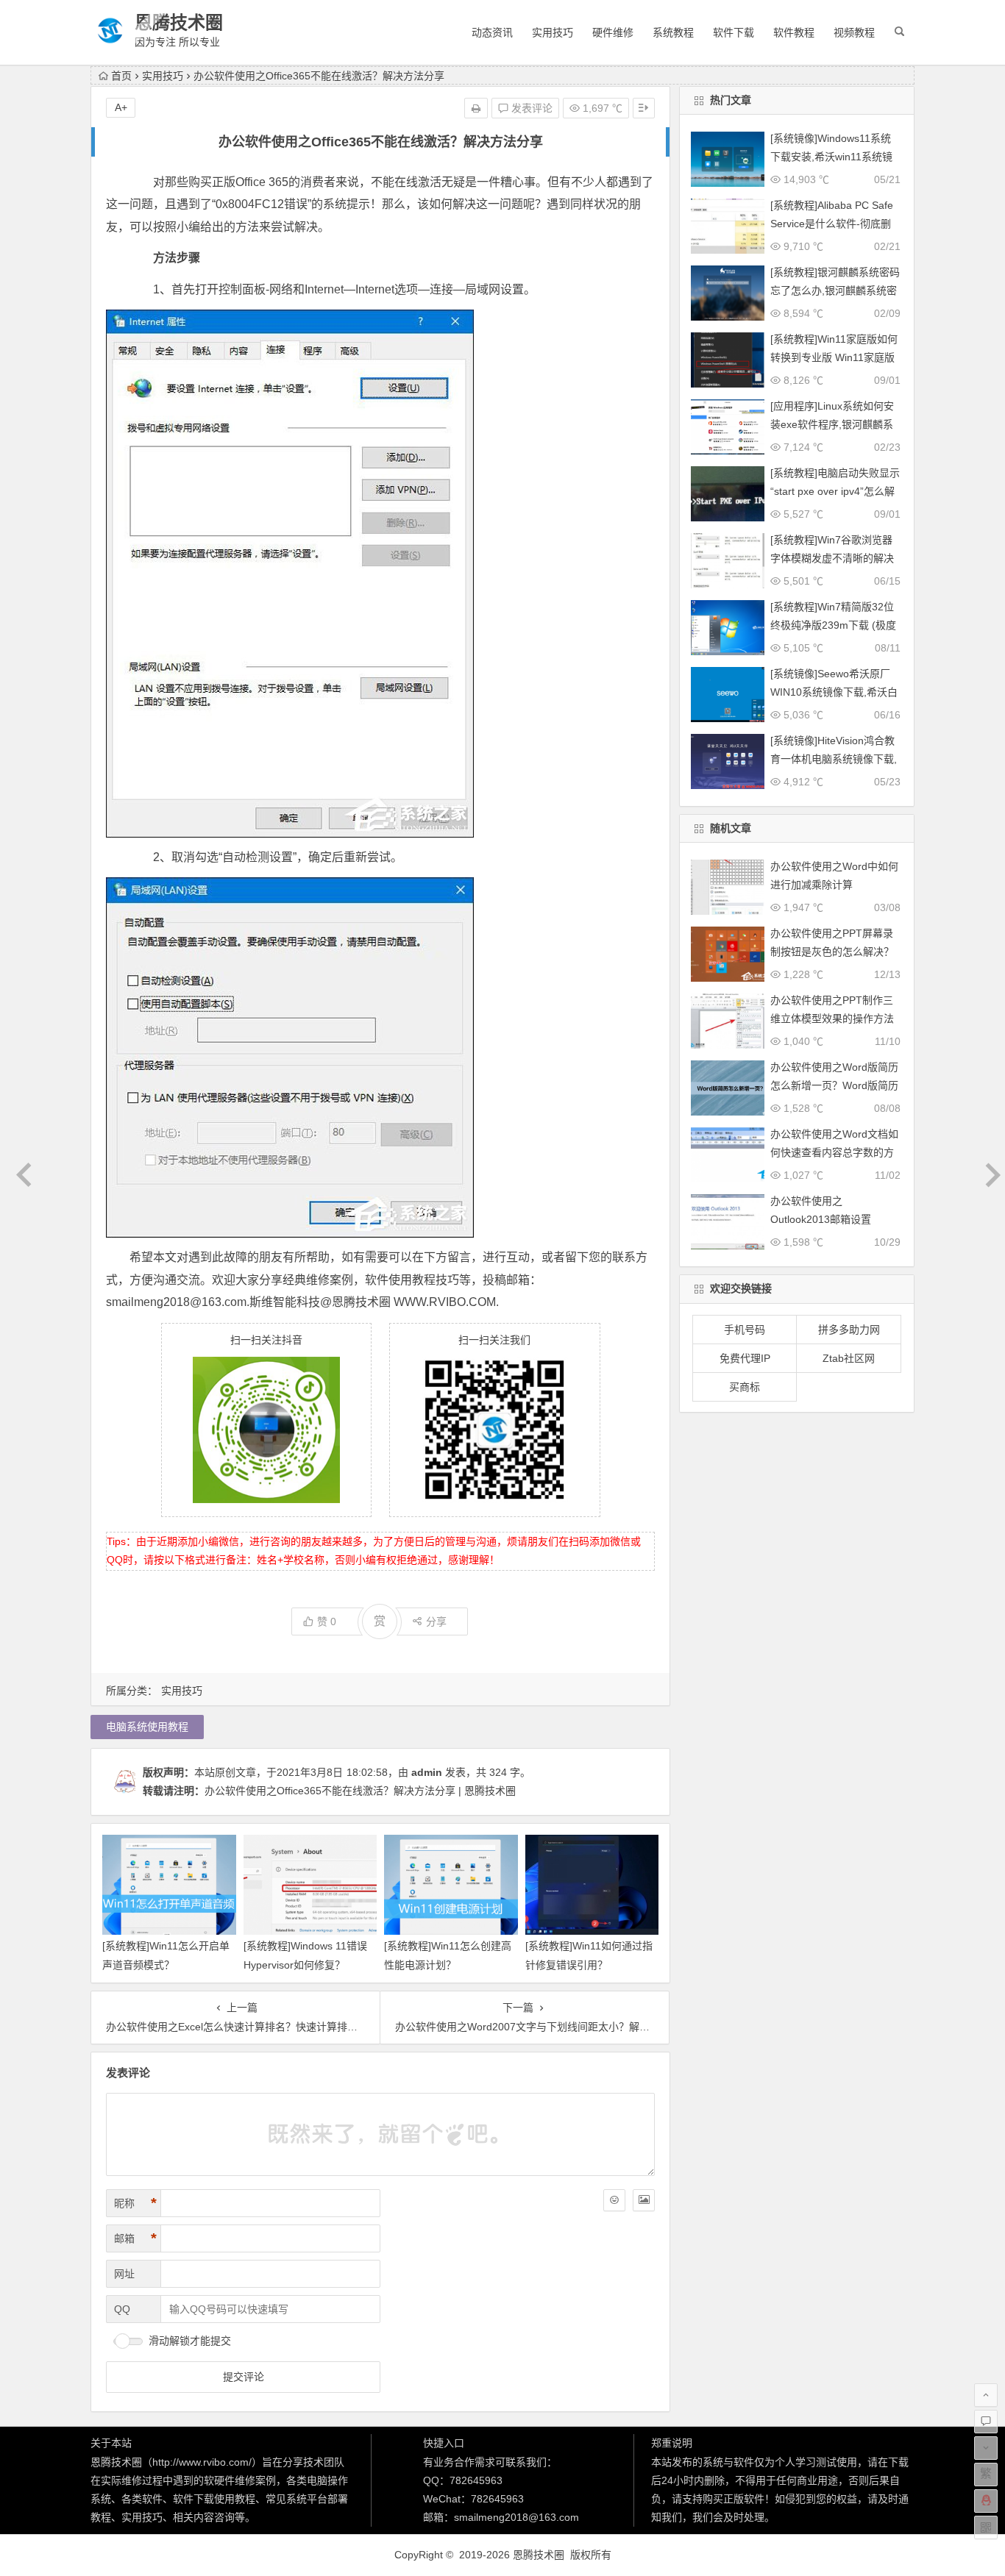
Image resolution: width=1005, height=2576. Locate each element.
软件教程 (794, 32)
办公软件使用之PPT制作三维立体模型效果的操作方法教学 (832, 1018)
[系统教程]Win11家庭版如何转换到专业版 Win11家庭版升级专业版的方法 (834, 357)
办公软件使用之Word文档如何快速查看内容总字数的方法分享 (834, 1152)
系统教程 (673, 32)
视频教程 (854, 32)
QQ (122, 2309)
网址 (124, 2274)
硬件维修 (613, 32)
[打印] (476, 108)
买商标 (745, 1387)
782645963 (476, 2480)
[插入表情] (614, 2200)
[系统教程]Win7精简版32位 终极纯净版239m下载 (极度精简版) (833, 625)
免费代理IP (745, 1358)
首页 (121, 76)
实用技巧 (553, 32)
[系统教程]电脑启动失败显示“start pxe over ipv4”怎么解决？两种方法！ (835, 491)
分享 (436, 1621)
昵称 (135, 2203)
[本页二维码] (986, 2527)
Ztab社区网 (849, 1358)
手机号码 (745, 1330)
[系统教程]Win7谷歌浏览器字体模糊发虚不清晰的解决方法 (832, 558)
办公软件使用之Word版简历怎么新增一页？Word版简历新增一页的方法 (834, 1085)
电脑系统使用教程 (147, 1727)
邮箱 (135, 2238)
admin (427, 1772)
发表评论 (530, 108)
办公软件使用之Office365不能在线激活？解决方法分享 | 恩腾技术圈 (360, 1791)
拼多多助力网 (849, 1330)
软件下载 (734, 32)
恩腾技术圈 (179, 22)
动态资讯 (492, 32)
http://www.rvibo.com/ (202, 2462)
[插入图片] (644, 2200)
